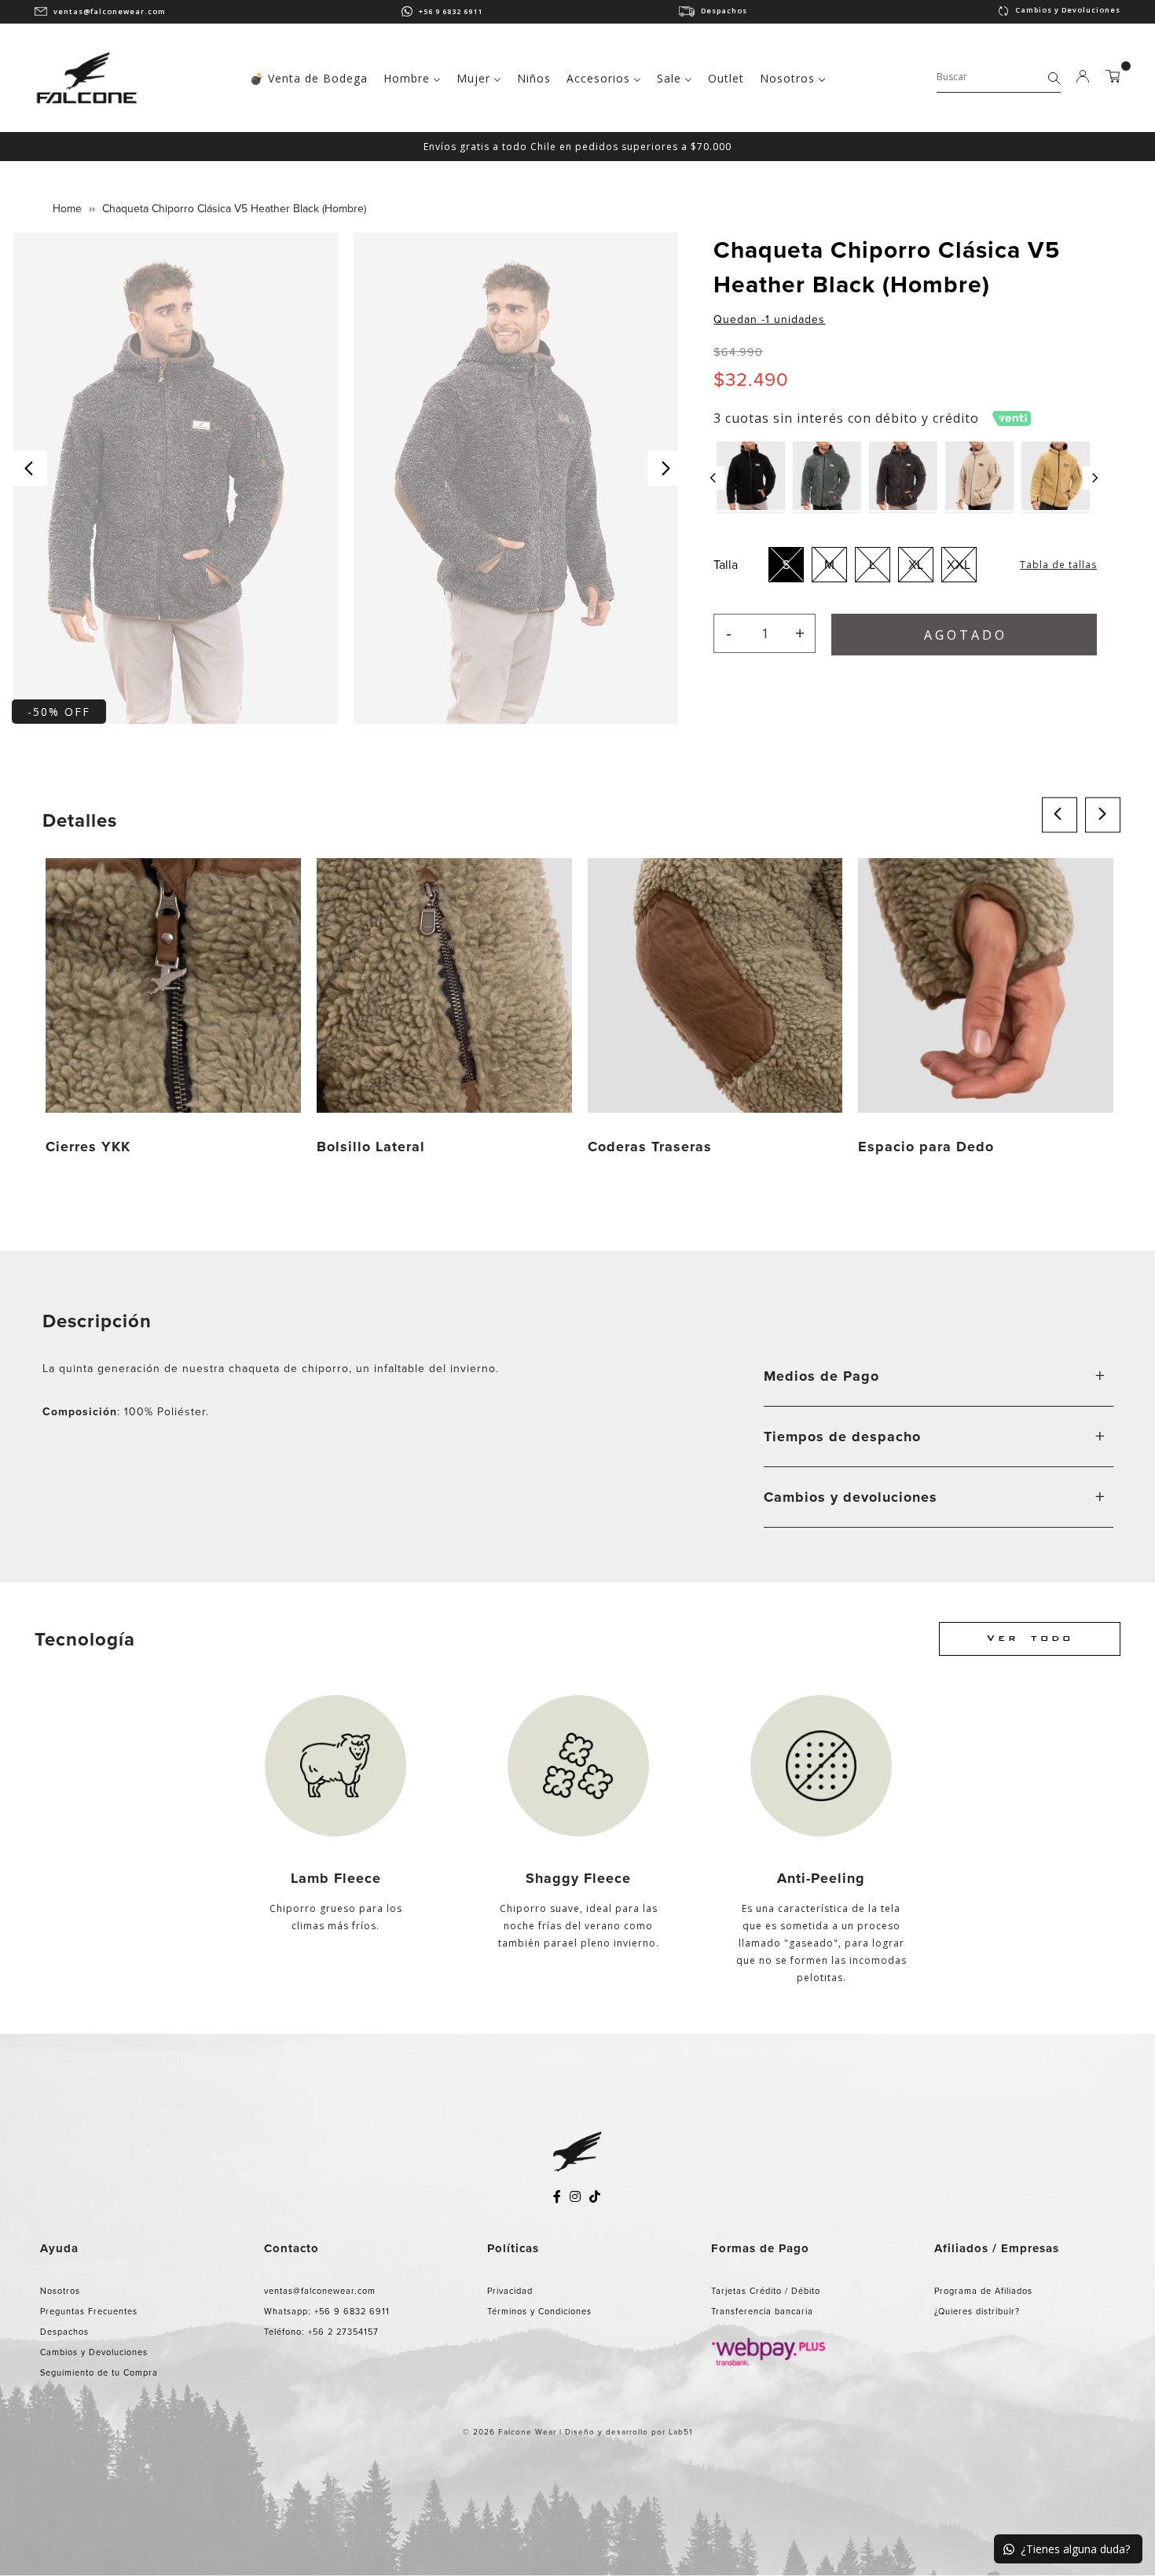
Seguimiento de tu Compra (99, 2372)
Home (67, 209)
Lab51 (680, 2432)
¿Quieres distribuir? (977, 2311)
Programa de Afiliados (983, 2291)
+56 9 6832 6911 (451, 11)
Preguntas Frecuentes (89, 2311)
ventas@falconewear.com (110, 11)
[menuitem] (309, 77)
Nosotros (60, 2291)
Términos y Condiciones (539, 2311)
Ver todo (1030, 1639)
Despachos (724, 11)
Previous (29, 468)
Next (665, 468)
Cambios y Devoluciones (1068, 10)
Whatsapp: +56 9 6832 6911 (327, 2311)
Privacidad (510, 2291)
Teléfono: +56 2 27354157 (321, 2332)
